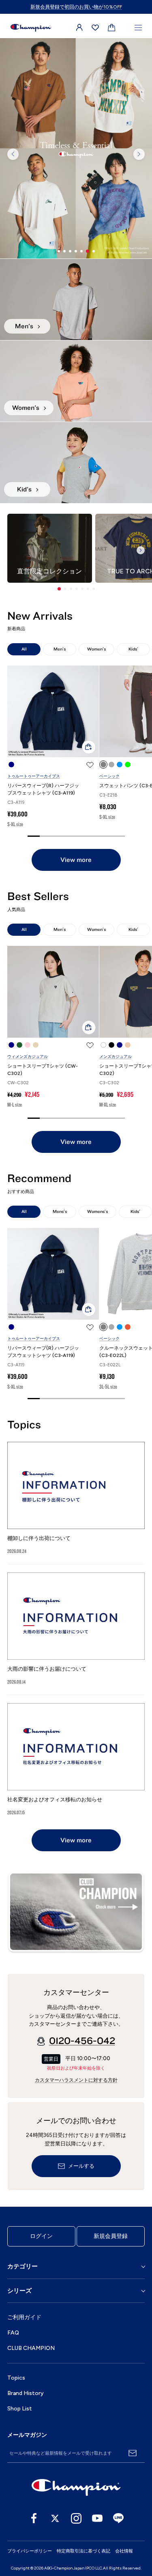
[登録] (133, 2453)
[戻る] (13, 154)
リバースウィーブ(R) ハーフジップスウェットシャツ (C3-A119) (43, 789)
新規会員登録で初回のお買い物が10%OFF (76, 7)
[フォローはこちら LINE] (118, 2518)
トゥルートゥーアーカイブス (34, 776)
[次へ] (139, 154)
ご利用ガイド (24, 2317)
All (24, 649)
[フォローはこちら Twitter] (55, 2518)
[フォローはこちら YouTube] (97, 2518)
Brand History (26, 2393)
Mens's (60, 1212)
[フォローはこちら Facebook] (34, 2518)
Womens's (97, 1212)
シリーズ (19, 2291)
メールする (81, 2166)
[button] (59, 589)
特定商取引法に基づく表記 (83, 2551)
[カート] (112, 28)
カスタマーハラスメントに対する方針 (76, 2080)
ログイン (41, 2236)
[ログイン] (79, 28)
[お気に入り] (95, 28)
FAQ (13, 2333)
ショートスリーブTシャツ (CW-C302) (43, 1070)
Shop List (20, 2409)
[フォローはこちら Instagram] (76, 2518)
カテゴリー (22, 2266)
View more (76, 860)
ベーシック (109, 776)
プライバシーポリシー (30, 2551)
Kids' (133, 649)
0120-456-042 (82, 2041)
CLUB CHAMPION (31, 2348)
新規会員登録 (111, 2236)
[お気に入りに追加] (90, 765)
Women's (96, 649)
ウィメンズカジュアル (28, 1056)
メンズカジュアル (116, 1056)
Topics (16, 2378)
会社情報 (124, 2551)
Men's (60, 649)
